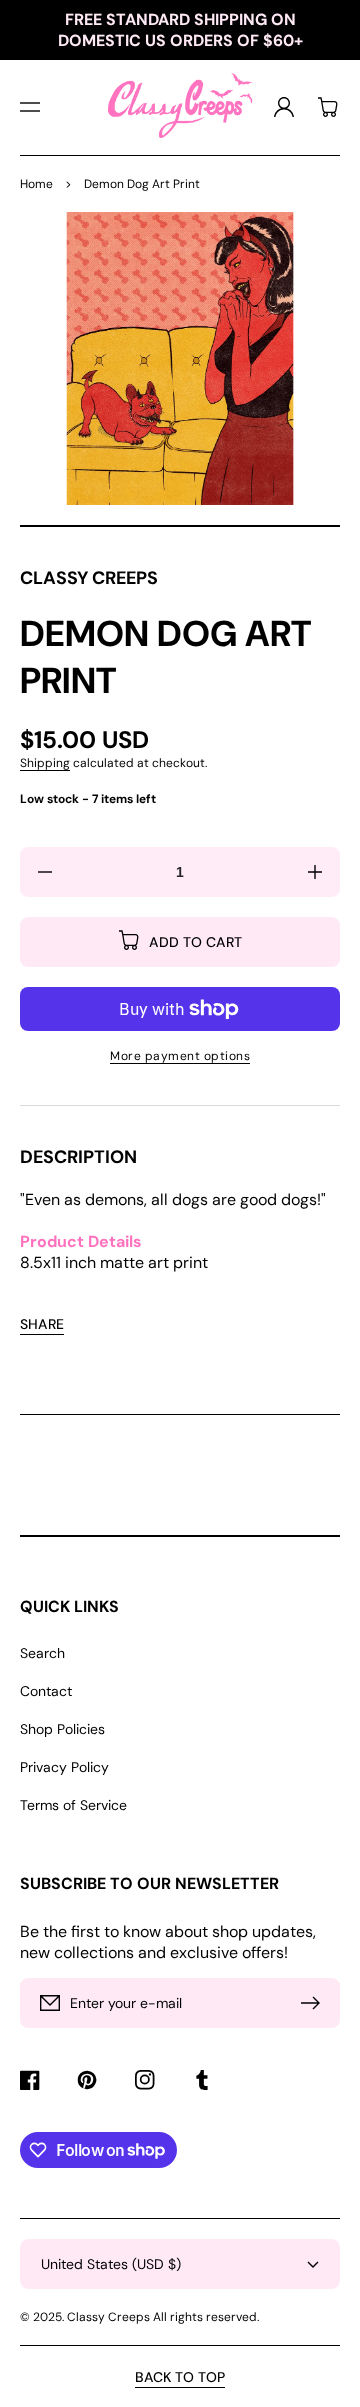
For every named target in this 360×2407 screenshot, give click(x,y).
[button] (30, 107)
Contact (46, 1691)
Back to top (180, 2377)
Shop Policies (62, 1729)
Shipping (45, 763)
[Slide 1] (180, 526)
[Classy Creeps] (180, 107)
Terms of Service (73, 1805)
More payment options (180, 1056)
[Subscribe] (315, 2003)
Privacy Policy (64, 1767)
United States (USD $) (111, 2264)
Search (42, 1653)
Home (36, 184)
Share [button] (42, 1324)
